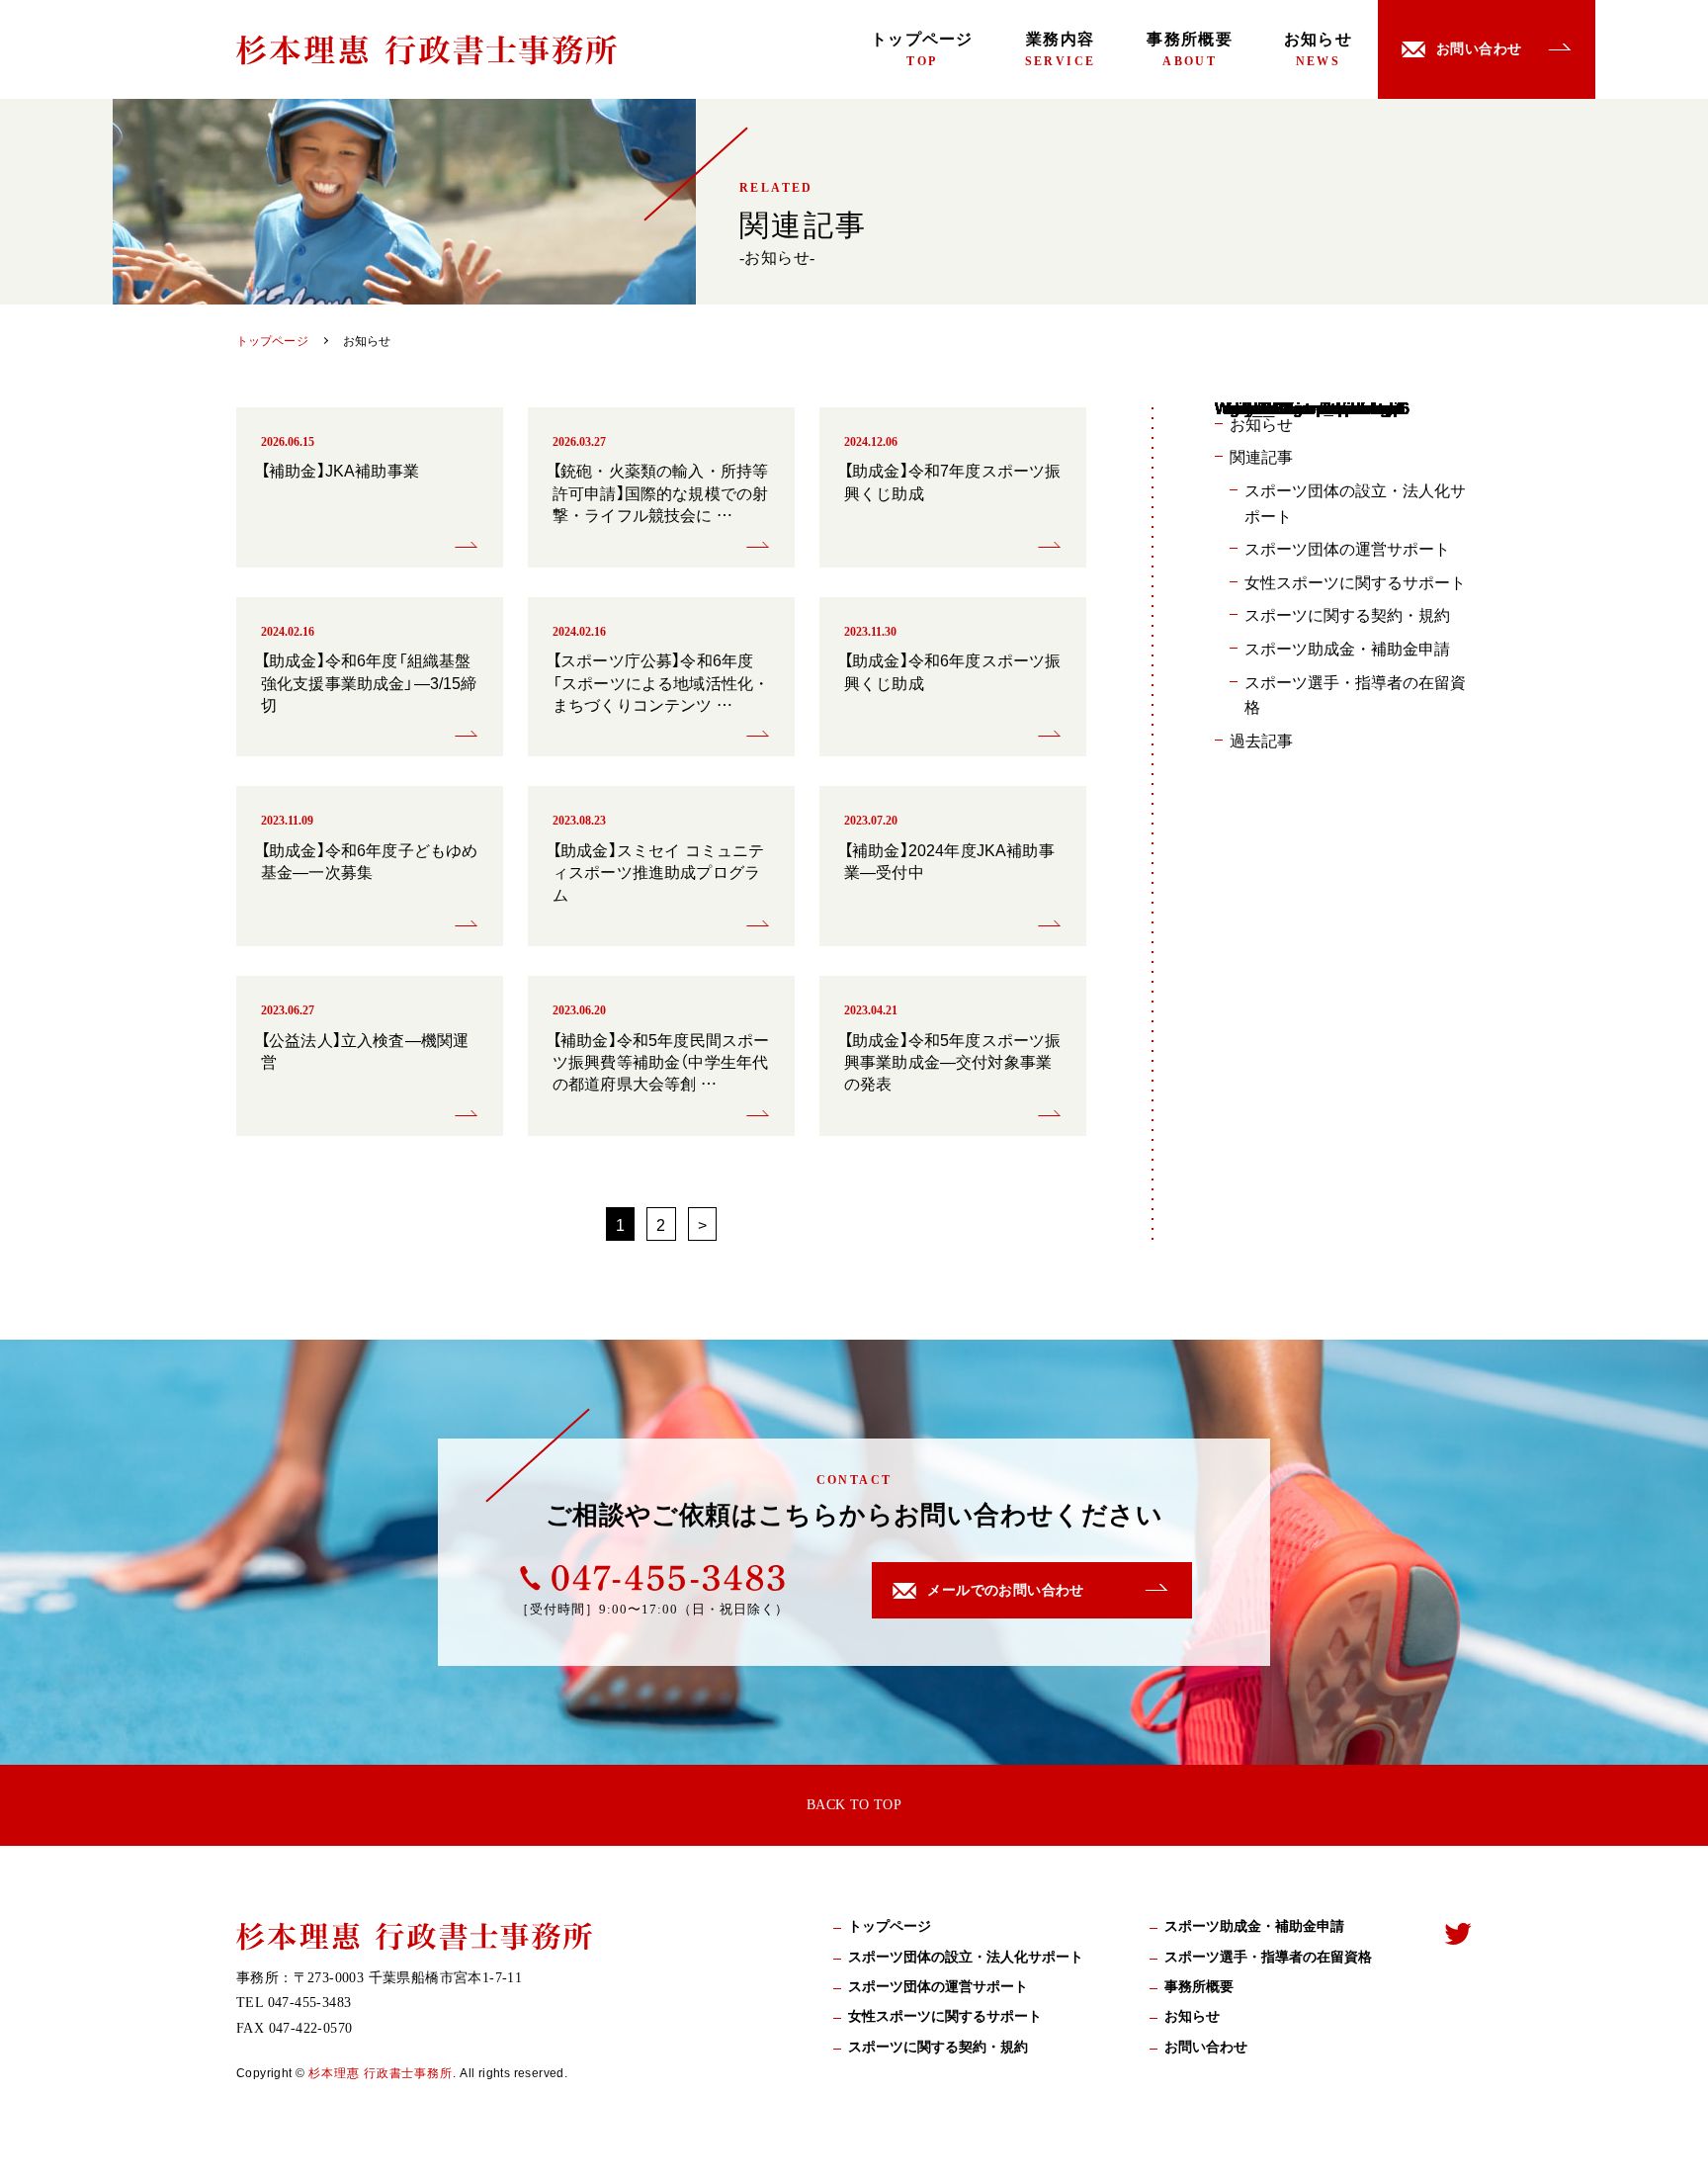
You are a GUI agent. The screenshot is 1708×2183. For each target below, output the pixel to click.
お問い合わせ (1206, 2047)
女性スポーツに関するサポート (1355, 581)
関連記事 (1261, 456)
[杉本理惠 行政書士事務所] (427, 50)
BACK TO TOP (854, 1805)
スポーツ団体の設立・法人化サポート (1355, 502)
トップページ (922, 49)
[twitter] (1458, 1933)
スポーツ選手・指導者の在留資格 (1355, 694)
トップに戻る (1664, 2144)
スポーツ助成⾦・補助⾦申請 (1254, 1926)
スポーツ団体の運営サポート (1347, 548)
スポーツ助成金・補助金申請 (1347, 648)
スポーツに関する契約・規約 (1347, 614)
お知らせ (1318, 49)
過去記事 (1261, 740)
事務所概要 (1189, 49)
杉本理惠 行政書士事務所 (381, 2072)
